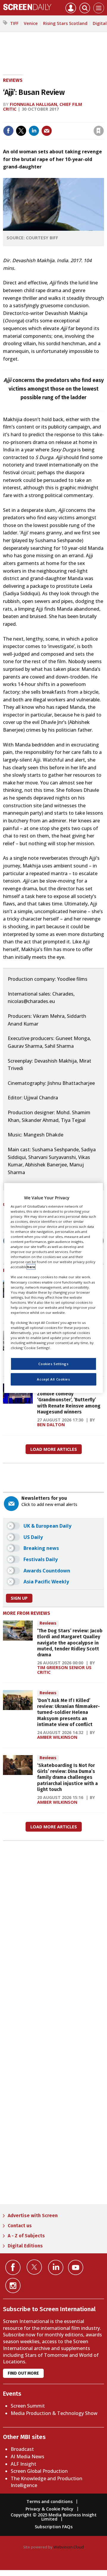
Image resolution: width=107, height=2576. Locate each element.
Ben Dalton (51, 1425)
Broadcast (22, 2449)
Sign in (27, 118)
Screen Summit (28, 2406)
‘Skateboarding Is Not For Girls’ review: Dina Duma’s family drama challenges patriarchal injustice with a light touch (67, 1777)
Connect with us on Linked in (56, 2267)
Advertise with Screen (33, 2216)
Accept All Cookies (53, 1379)
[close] (58, 126)
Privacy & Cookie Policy (49, 2509)
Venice (31, 23)
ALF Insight (23, 2464)
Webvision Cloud (69, 2547)
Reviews (13, 80)
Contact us (20, 2226)
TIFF (14, 23)
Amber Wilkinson (57, 1737)
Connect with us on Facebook (13, 2267)
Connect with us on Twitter (34, 2267)
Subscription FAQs (54, 2527)
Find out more (23, 2373)
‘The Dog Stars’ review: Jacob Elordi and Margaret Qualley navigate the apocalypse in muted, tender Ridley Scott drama (70, 1643)
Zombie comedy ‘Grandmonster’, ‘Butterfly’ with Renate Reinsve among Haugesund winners (69, 1403)
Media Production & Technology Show (54, 2413)
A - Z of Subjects (26, 2236)
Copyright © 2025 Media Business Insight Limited (54, 2517)
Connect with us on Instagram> (13, 2286)
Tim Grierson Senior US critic (64, 1670)
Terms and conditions (49, 2501)
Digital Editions (25, 2246)
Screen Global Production (39, 2471)
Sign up (19, 1598)
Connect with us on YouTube (76, 2267)
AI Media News (27, 2456)
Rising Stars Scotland (65, 23)
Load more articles (54, 1449)
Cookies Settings (53, 1364)
